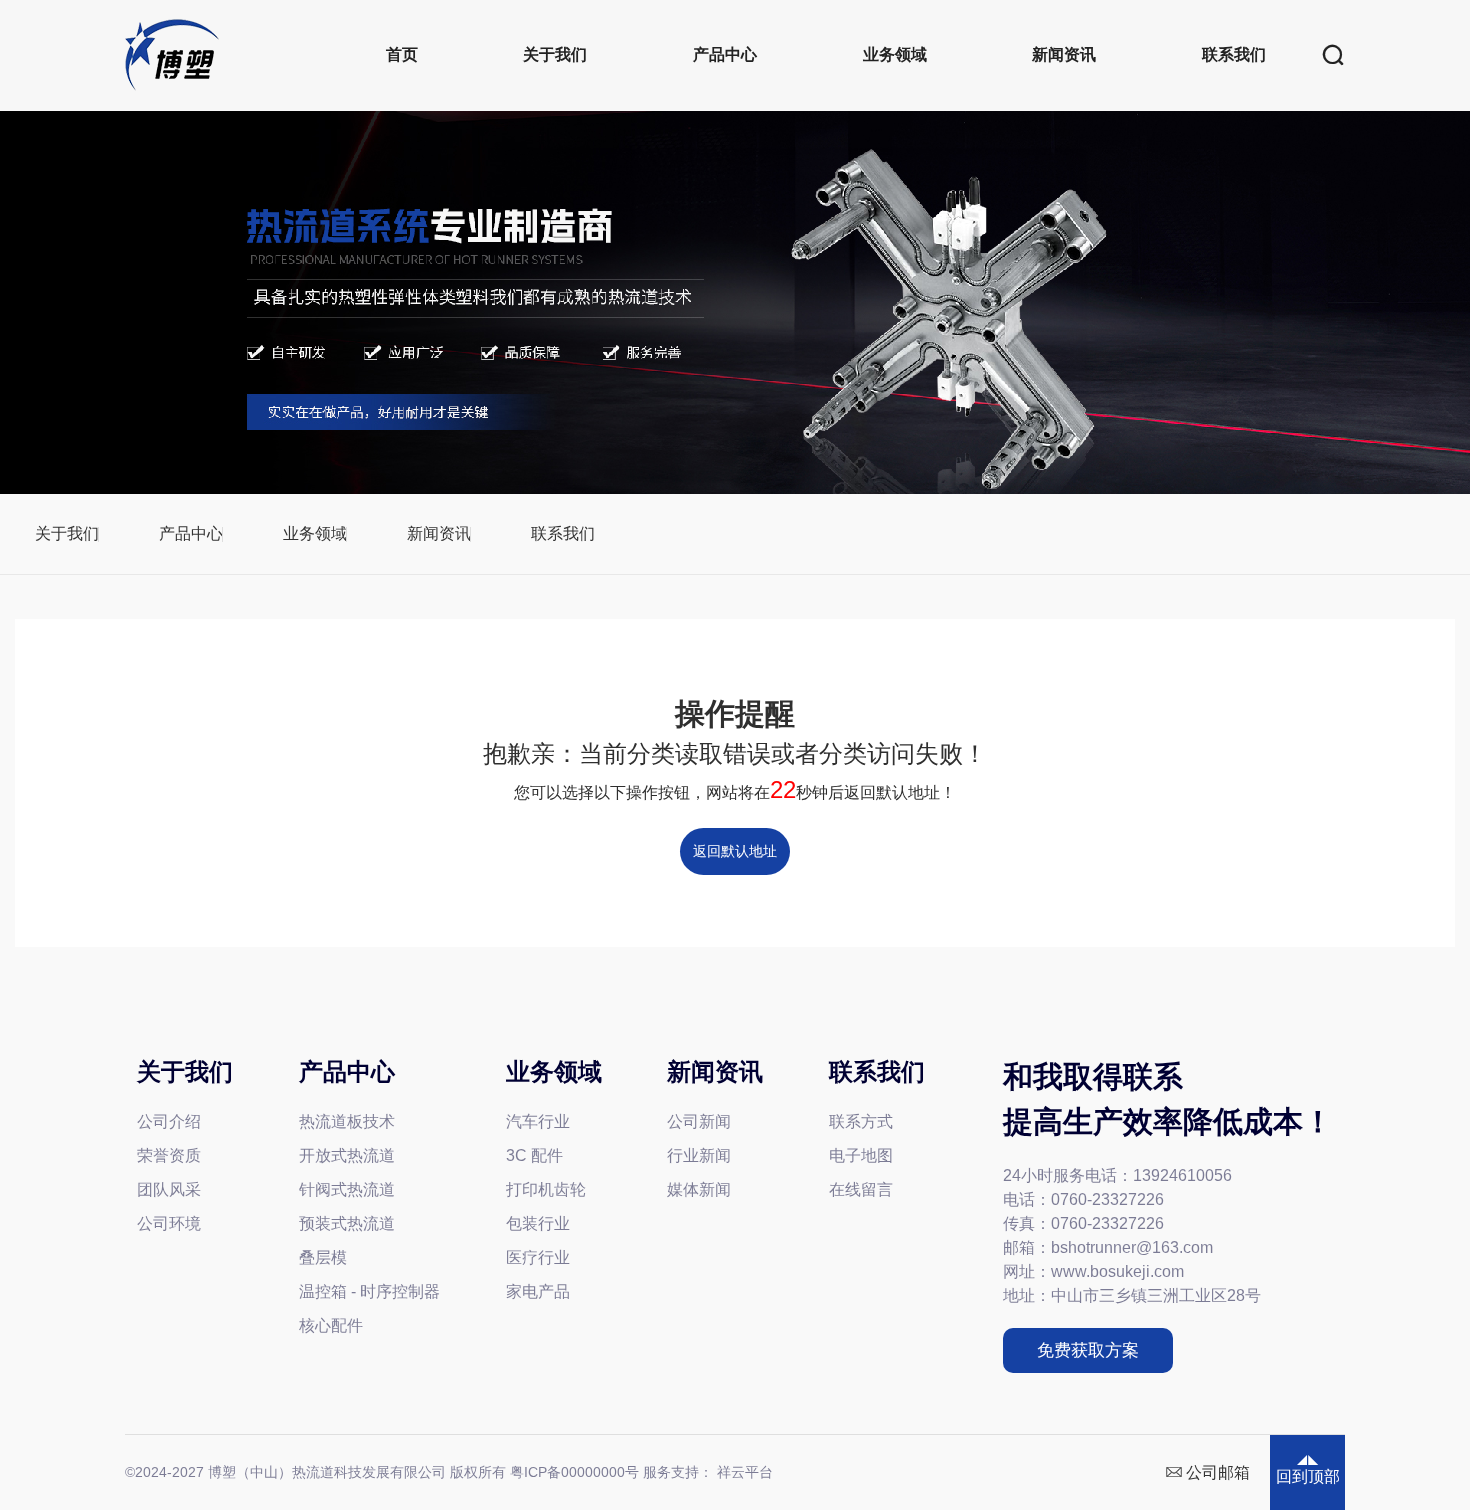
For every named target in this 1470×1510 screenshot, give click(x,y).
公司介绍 (169, 1121)
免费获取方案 (1088, 1350)
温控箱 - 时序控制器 (369, 1291)
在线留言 (861, 1189)
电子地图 (861, 1155)
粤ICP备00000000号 (574, 1472)
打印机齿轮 (546, 1189)
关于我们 (555, 54)
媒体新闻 (699, 1189)
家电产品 (538, 1291)
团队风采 (169, 1189)
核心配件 (331, 1325)
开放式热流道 (347, 1155)
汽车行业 (538, 1121)
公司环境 (169, 1223)
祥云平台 (745, 1472)
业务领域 (895, 54)
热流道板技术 (347, 1121)
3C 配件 (534, 1155)
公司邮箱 (1218, 1472)
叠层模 (323, 1257)
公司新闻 (699, 1121)
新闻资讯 (1064, 54)
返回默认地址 (735, 851)
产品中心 (725, 54)
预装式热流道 (347, 1223)
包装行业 (538, 1223)
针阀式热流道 (347, 1189)
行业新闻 (699, 1155)
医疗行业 (538, 1257)
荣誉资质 (169, 1155)
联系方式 (861, 1121)
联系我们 (1234, 54)
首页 (402, 54)
